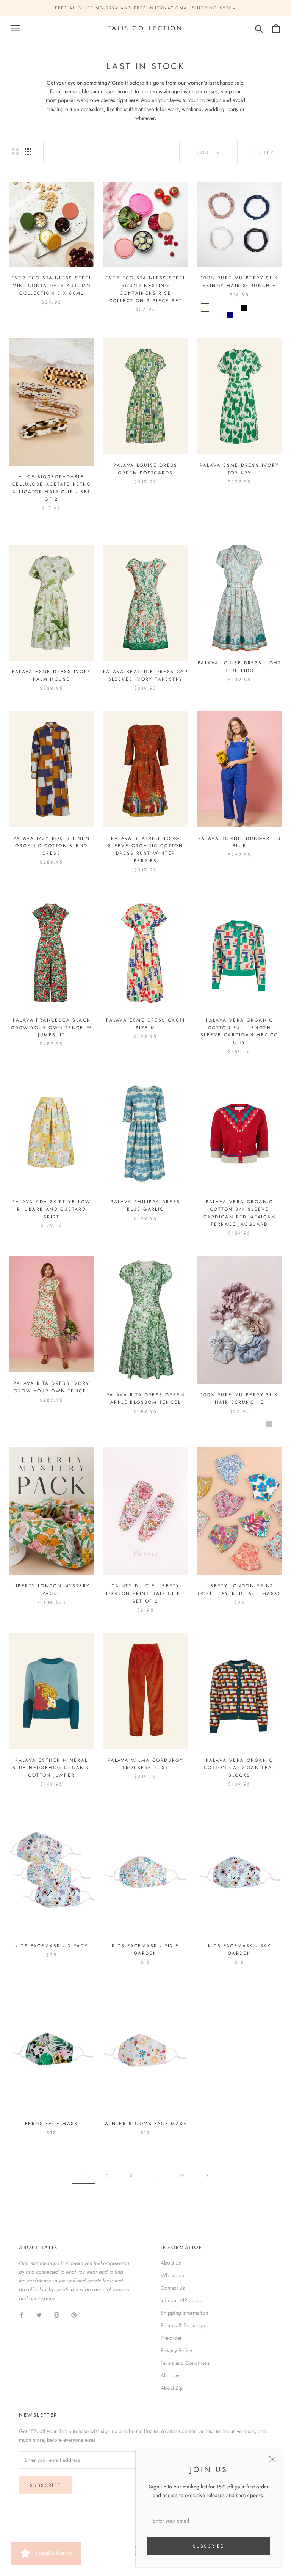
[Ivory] (205, 308)
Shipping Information (184, 2313)
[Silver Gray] (254, 308)
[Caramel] (249, 315)
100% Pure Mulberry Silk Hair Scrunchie (239, 1399)
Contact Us (173, 2288)
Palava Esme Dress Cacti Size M (145, 1024)
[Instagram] (56, 2315)
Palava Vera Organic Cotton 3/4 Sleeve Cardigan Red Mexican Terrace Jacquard (239, 1213)
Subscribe (209, 2546)
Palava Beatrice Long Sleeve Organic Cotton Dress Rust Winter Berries (145, 850)
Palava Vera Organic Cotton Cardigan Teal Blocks (239, 1768)
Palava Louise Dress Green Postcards (145, 469)
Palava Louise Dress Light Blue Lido (239, 667)
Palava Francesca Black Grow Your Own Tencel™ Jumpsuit (51, 1028)
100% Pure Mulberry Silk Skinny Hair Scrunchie (239, 282)
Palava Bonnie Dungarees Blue (239, 842)
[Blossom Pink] (215, 308)
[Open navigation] (16, 28)
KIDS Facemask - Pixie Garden (145, 1950)
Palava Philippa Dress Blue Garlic (145, 1206)
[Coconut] (239, 1424)
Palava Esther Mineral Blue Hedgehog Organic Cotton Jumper (51, 1768)
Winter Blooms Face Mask (145, 2124)
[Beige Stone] (66, 521)
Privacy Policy (176, 2350)
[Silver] (269, 1424)
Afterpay (170, 2375)
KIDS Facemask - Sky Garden (240, 1950)
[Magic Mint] (235, 308)
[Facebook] (22, 2315)
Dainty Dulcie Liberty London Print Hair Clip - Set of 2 (145, 1593)
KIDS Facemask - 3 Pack (52, 1946)
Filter (264, 152)
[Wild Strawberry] (225, 308)
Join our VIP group (181, 2300)
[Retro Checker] (37, 521)
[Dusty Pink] (239, 315)
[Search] (259, 28)
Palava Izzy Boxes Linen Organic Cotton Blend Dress (52, 846)
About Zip (172, 2388)
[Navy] (230, 315)
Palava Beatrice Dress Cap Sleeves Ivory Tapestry (145, 675)
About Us (171, 2263)
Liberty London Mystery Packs (52, 1590)
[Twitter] (39, 2315)
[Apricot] (249, 1424)
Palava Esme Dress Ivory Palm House (51, 675)
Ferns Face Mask (52, 2124)
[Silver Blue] (259, 1424)
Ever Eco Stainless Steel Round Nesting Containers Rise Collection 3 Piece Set (146, 289)
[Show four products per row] (28, 152)
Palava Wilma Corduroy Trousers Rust (145, 1764)
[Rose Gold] (274, 308)
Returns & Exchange (183, 2325)
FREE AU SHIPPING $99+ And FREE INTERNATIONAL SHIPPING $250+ (145, 8)
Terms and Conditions (185, 2363)
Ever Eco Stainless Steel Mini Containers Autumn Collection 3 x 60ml (52, 286)
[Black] (244, 308)
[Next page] (207, 2176)
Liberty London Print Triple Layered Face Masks (239, 1590)
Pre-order (171, 2338)
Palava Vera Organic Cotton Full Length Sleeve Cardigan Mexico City (239, 1031)
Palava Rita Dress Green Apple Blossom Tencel (145, 1399)
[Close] (272, 2459)
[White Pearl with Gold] (56, 521)
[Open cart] (276, 28)
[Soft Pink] (264, 308)
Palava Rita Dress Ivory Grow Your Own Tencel (51, 1387)
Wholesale (172, 2275)
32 (182, 2176)
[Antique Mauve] (230, 1424)
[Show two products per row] (15, 152)
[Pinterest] (74, 2315)
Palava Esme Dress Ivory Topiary (239, 469)
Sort (206, 152)
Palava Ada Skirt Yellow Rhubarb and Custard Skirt (51, 1209)
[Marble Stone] (47, 521)
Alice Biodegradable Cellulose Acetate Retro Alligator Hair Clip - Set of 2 (52, 488)
